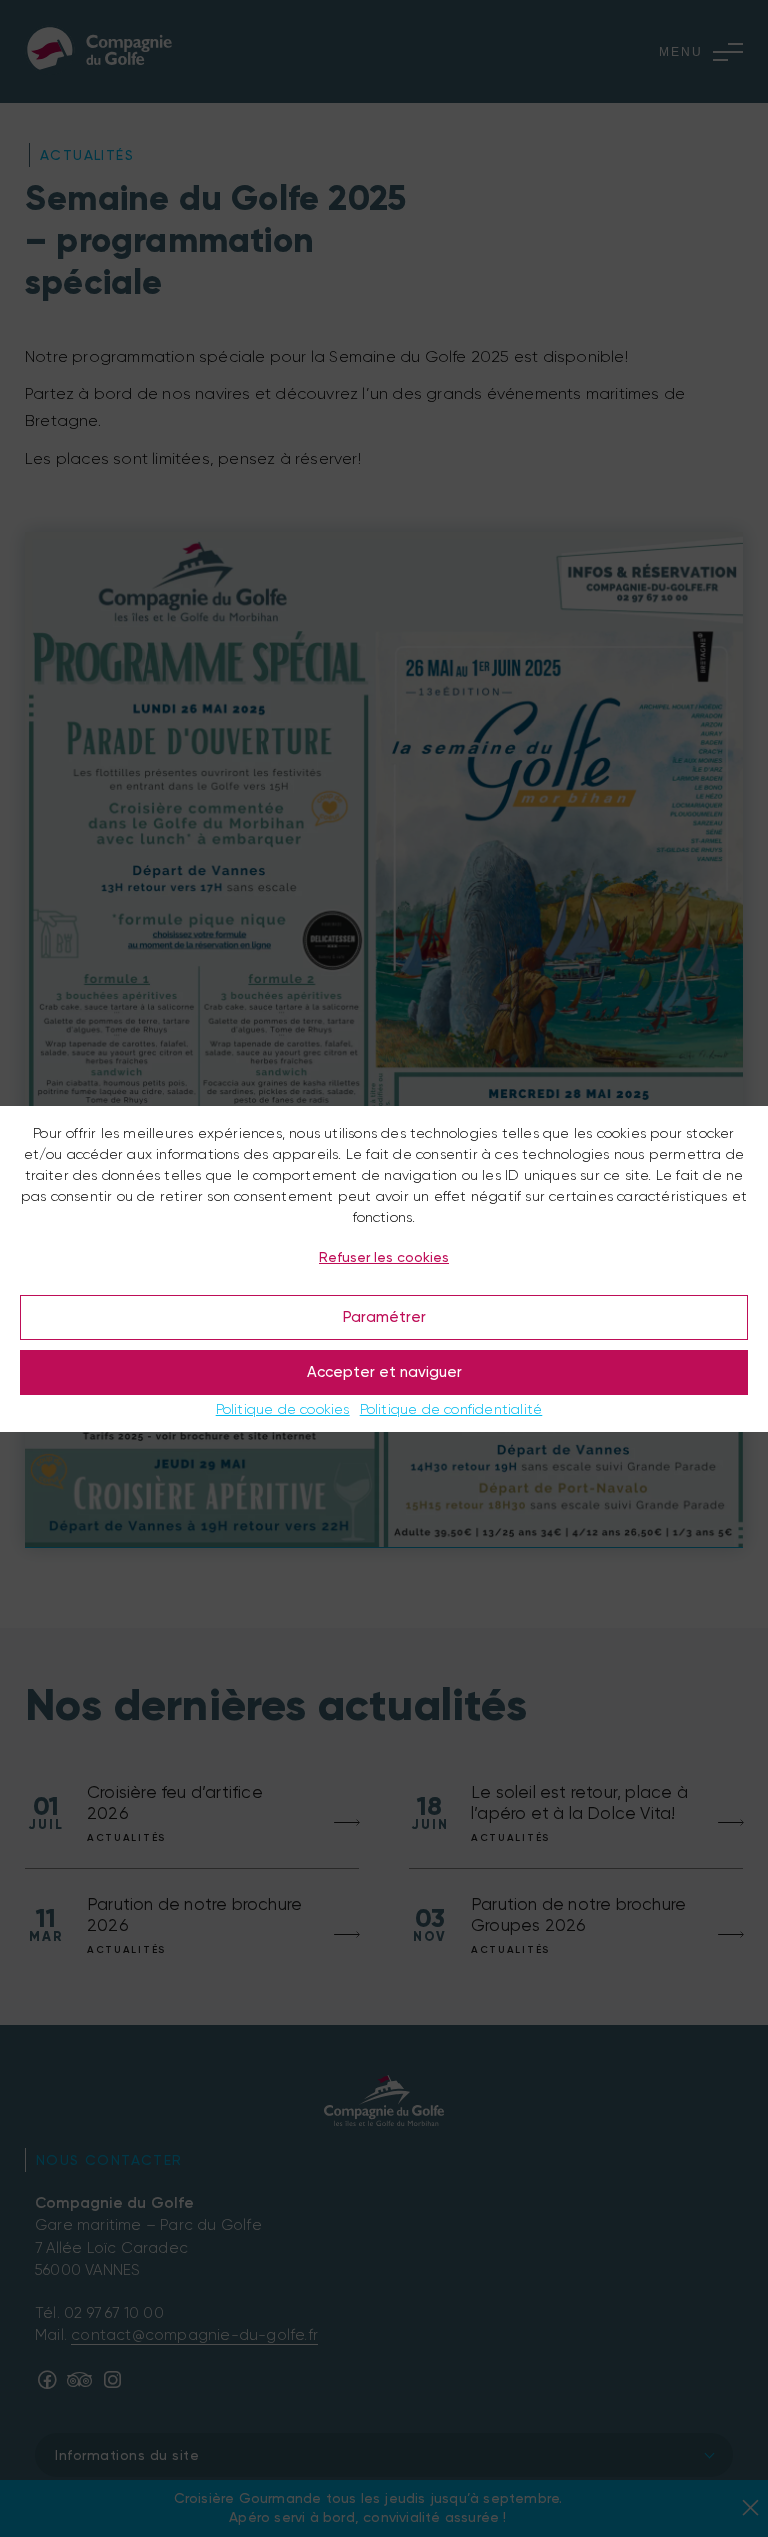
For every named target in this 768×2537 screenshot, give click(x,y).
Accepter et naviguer (384, 1372)
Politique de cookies (283, 1409)
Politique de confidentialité (451, 1409)
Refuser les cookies (384, 1257)
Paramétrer (384, 1317)
